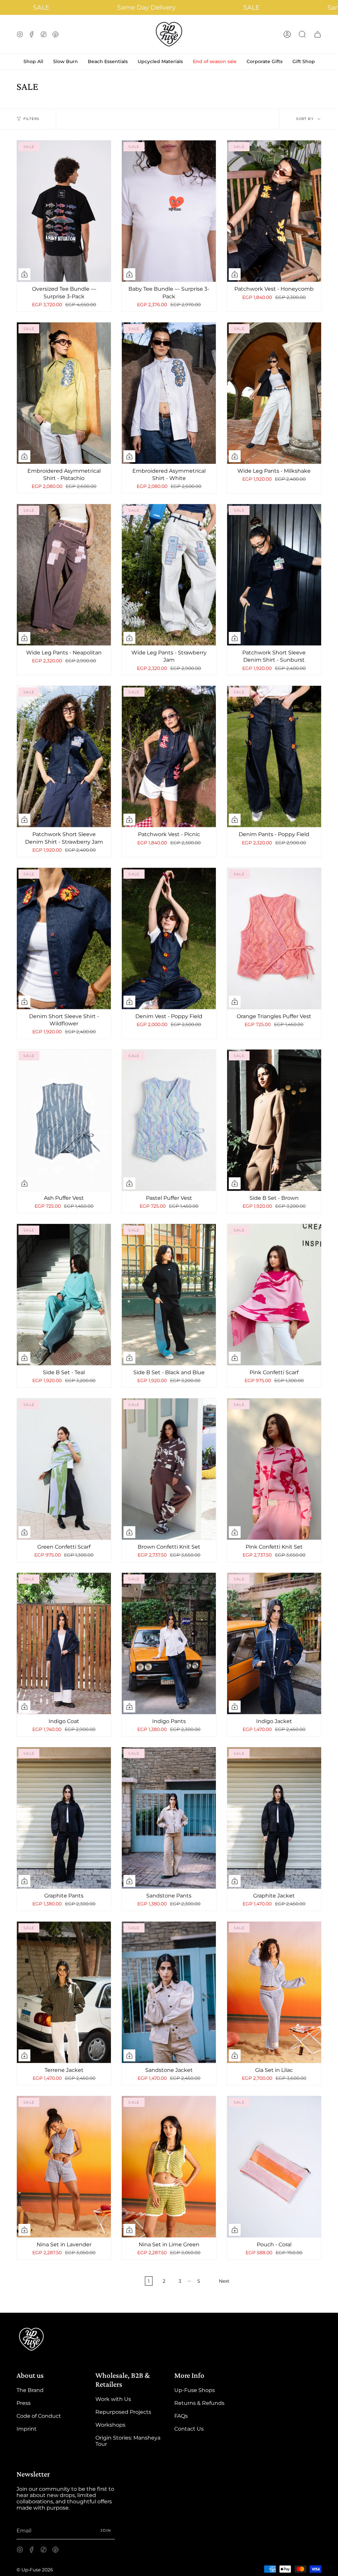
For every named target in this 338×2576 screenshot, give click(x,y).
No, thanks (171, 1331)
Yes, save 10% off (171, 1308)
